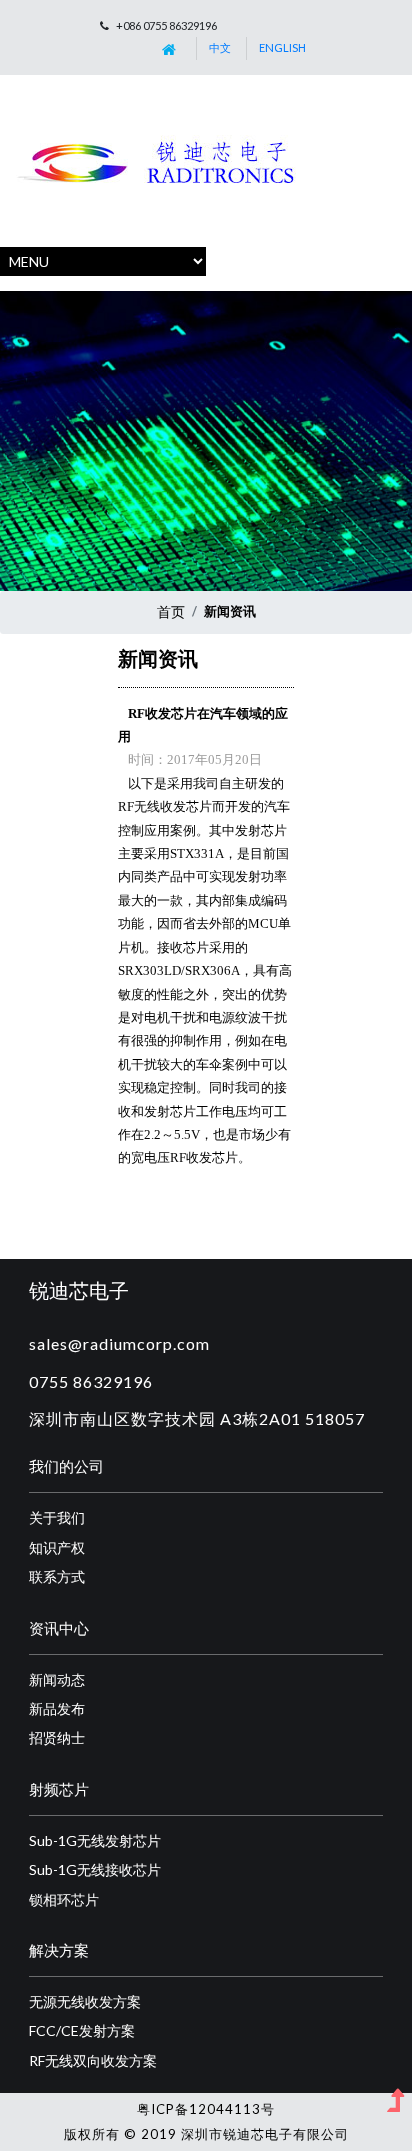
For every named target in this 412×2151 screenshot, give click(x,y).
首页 (171, 611)
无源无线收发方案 (85, 2001)
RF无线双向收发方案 (93, 2060)
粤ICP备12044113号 (206, 2109)
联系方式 (57, 1576)
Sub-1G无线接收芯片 (95, 1869)
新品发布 (57, 1708)
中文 (220, 47)
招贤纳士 (57, 1737)
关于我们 (57, 1517)
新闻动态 (57, 1679)
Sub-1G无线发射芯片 (95, 1840)
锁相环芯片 (64, 1899)
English (282, 47)
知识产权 (57, 1547)
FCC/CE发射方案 (82, 2030)
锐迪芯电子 (79, 1290)
